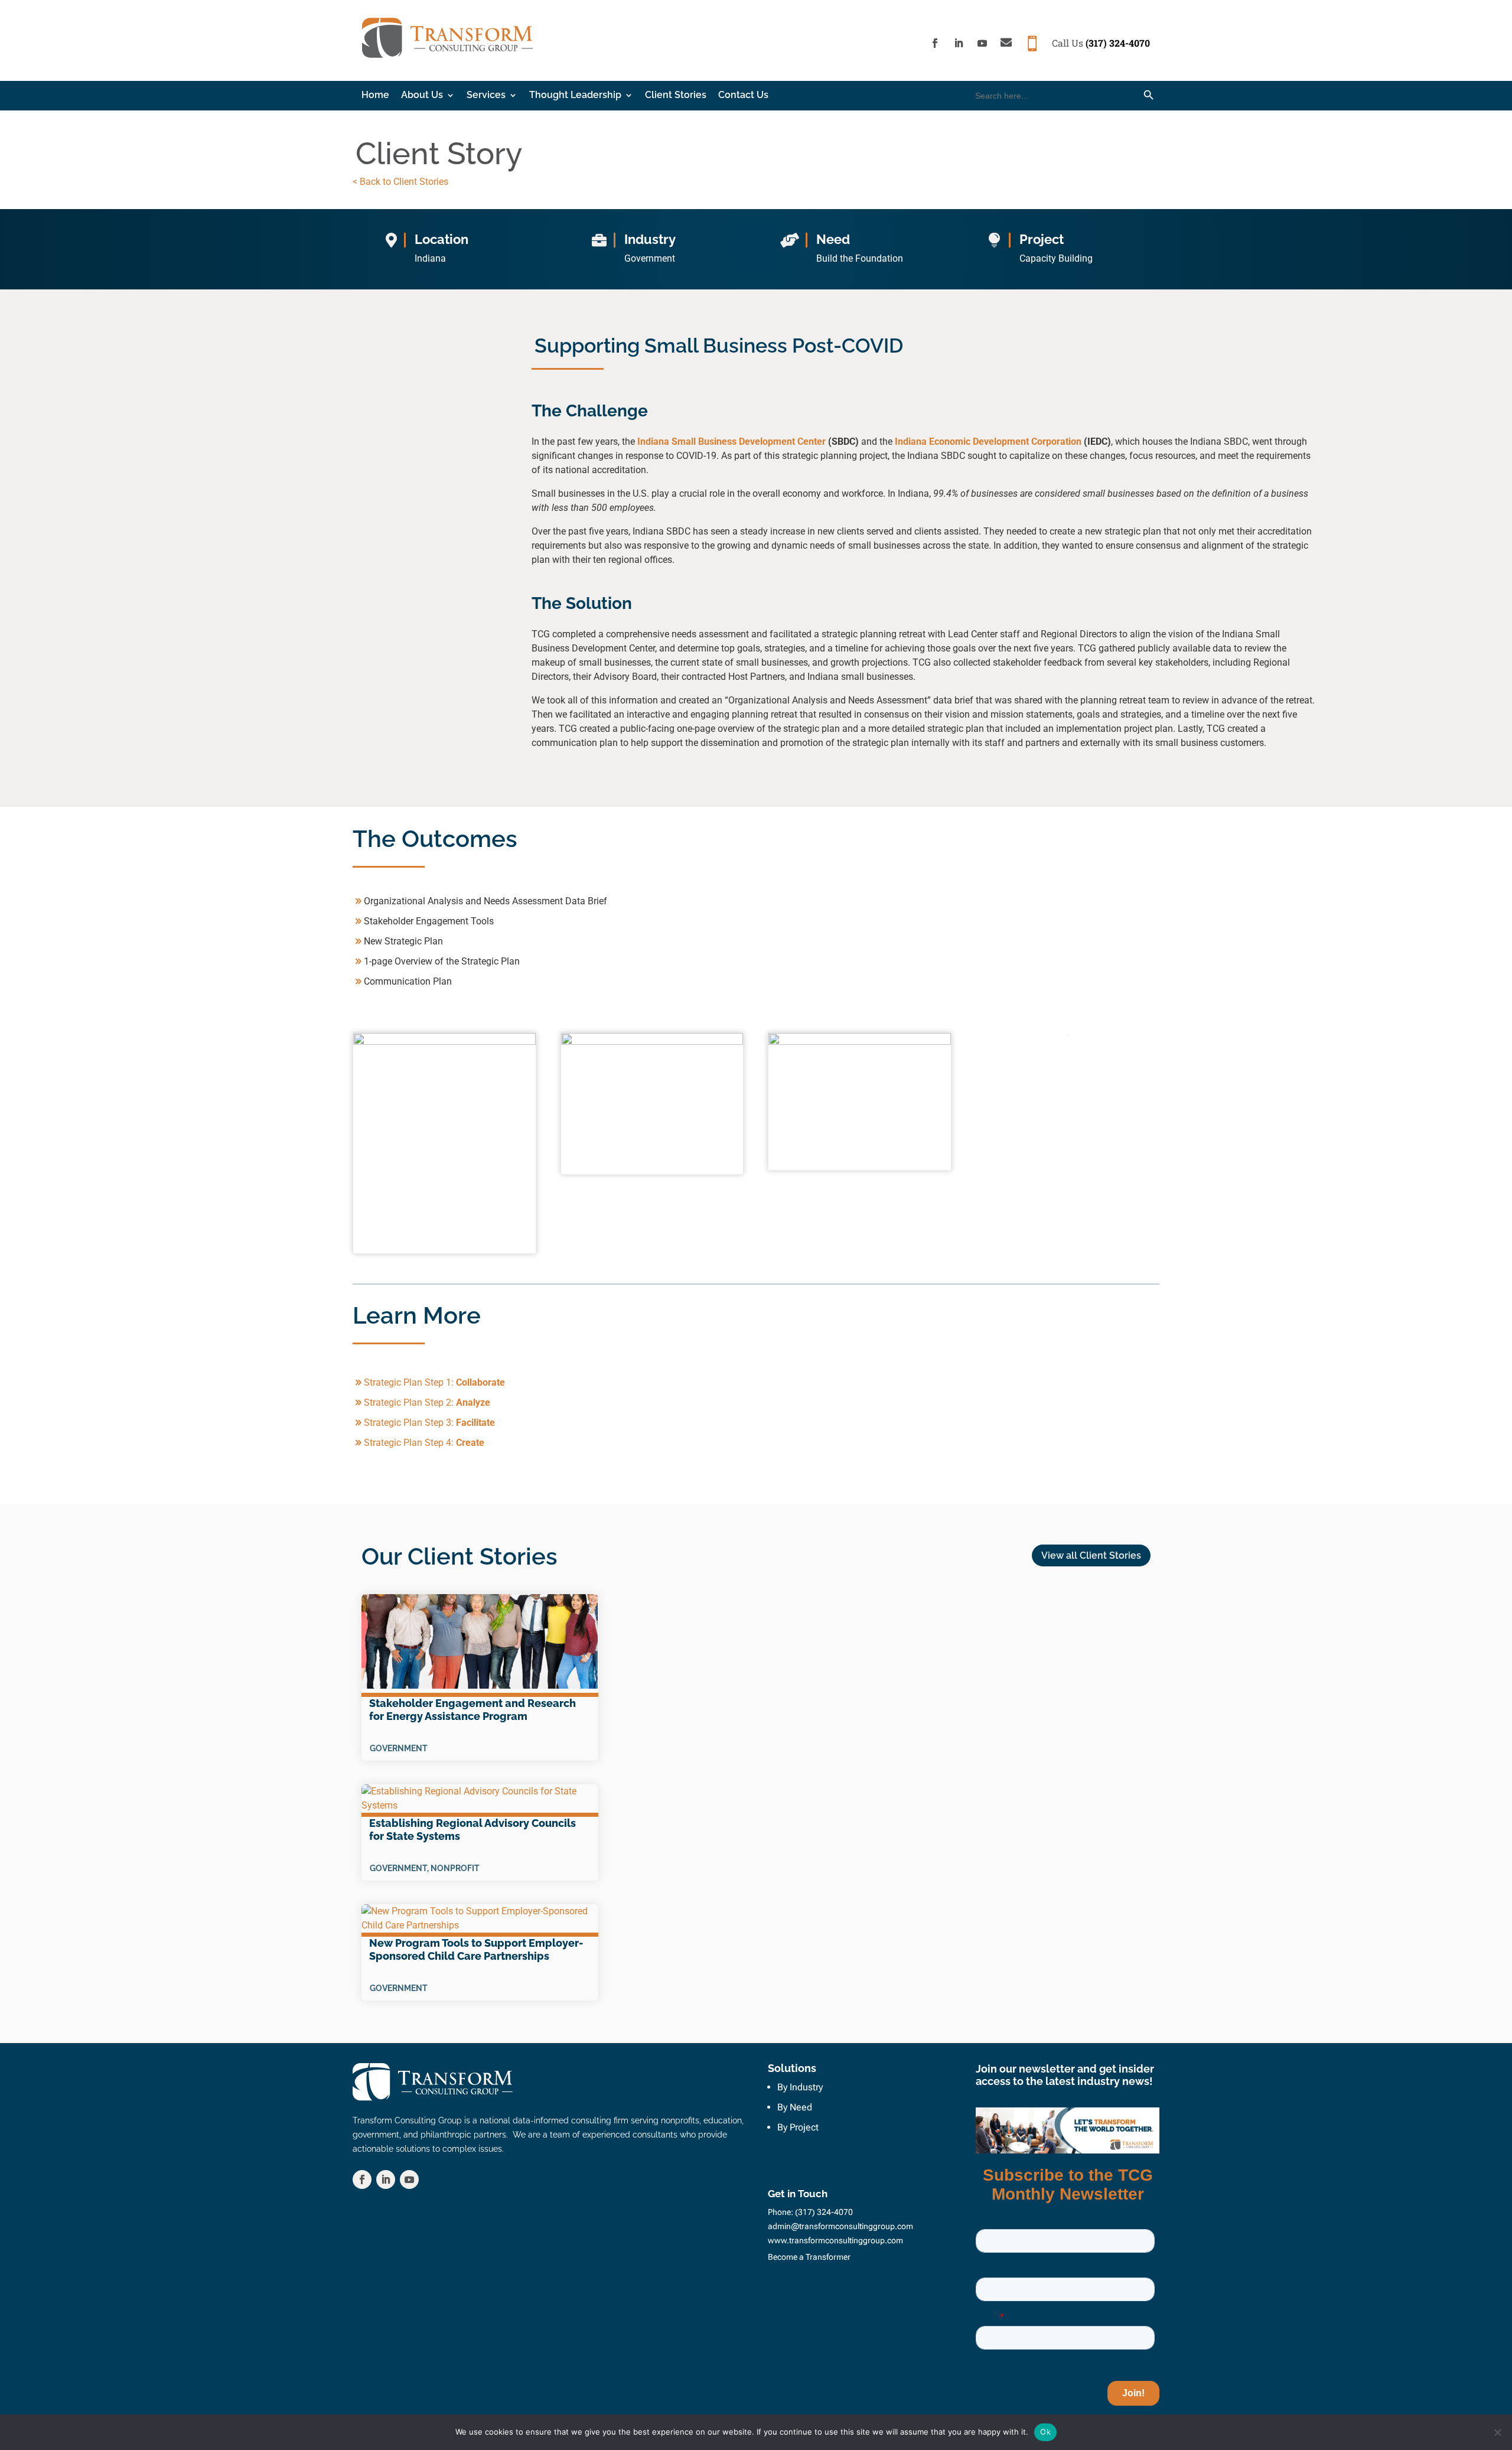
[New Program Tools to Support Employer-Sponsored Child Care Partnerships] (480, 1920)
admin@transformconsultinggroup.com (840, 2226)
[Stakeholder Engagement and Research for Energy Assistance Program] (480, 1646)
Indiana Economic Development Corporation (988, 442)
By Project (798, 2127)
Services (486, 96)
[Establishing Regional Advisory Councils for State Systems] (480, 1801)
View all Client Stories (1091, 1555)
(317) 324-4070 (1118, 43)
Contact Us (743, 96)
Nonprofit (455, 1868)
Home (375, 96)
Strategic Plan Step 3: (429, 1423)
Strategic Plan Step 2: (427, 1402)
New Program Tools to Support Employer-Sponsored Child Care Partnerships (476, 1949)
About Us (422, 96)
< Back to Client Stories (400, 182)
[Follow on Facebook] (935, 43)
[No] (1497, 2432)
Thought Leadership (575, 96)
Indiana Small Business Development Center (731, 442)
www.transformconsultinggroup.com (835, 2240)
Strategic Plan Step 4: (424, 1443)
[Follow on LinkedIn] (959, 43)
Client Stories (676, 96)
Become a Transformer (809, 2257)
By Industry (800, 2087)
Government (399, 1748)
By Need (795, 2107)
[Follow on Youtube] (982, 43)
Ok (1045, 2432)
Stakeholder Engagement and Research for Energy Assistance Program (472, 1710)
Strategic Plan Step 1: (434, 1382)
